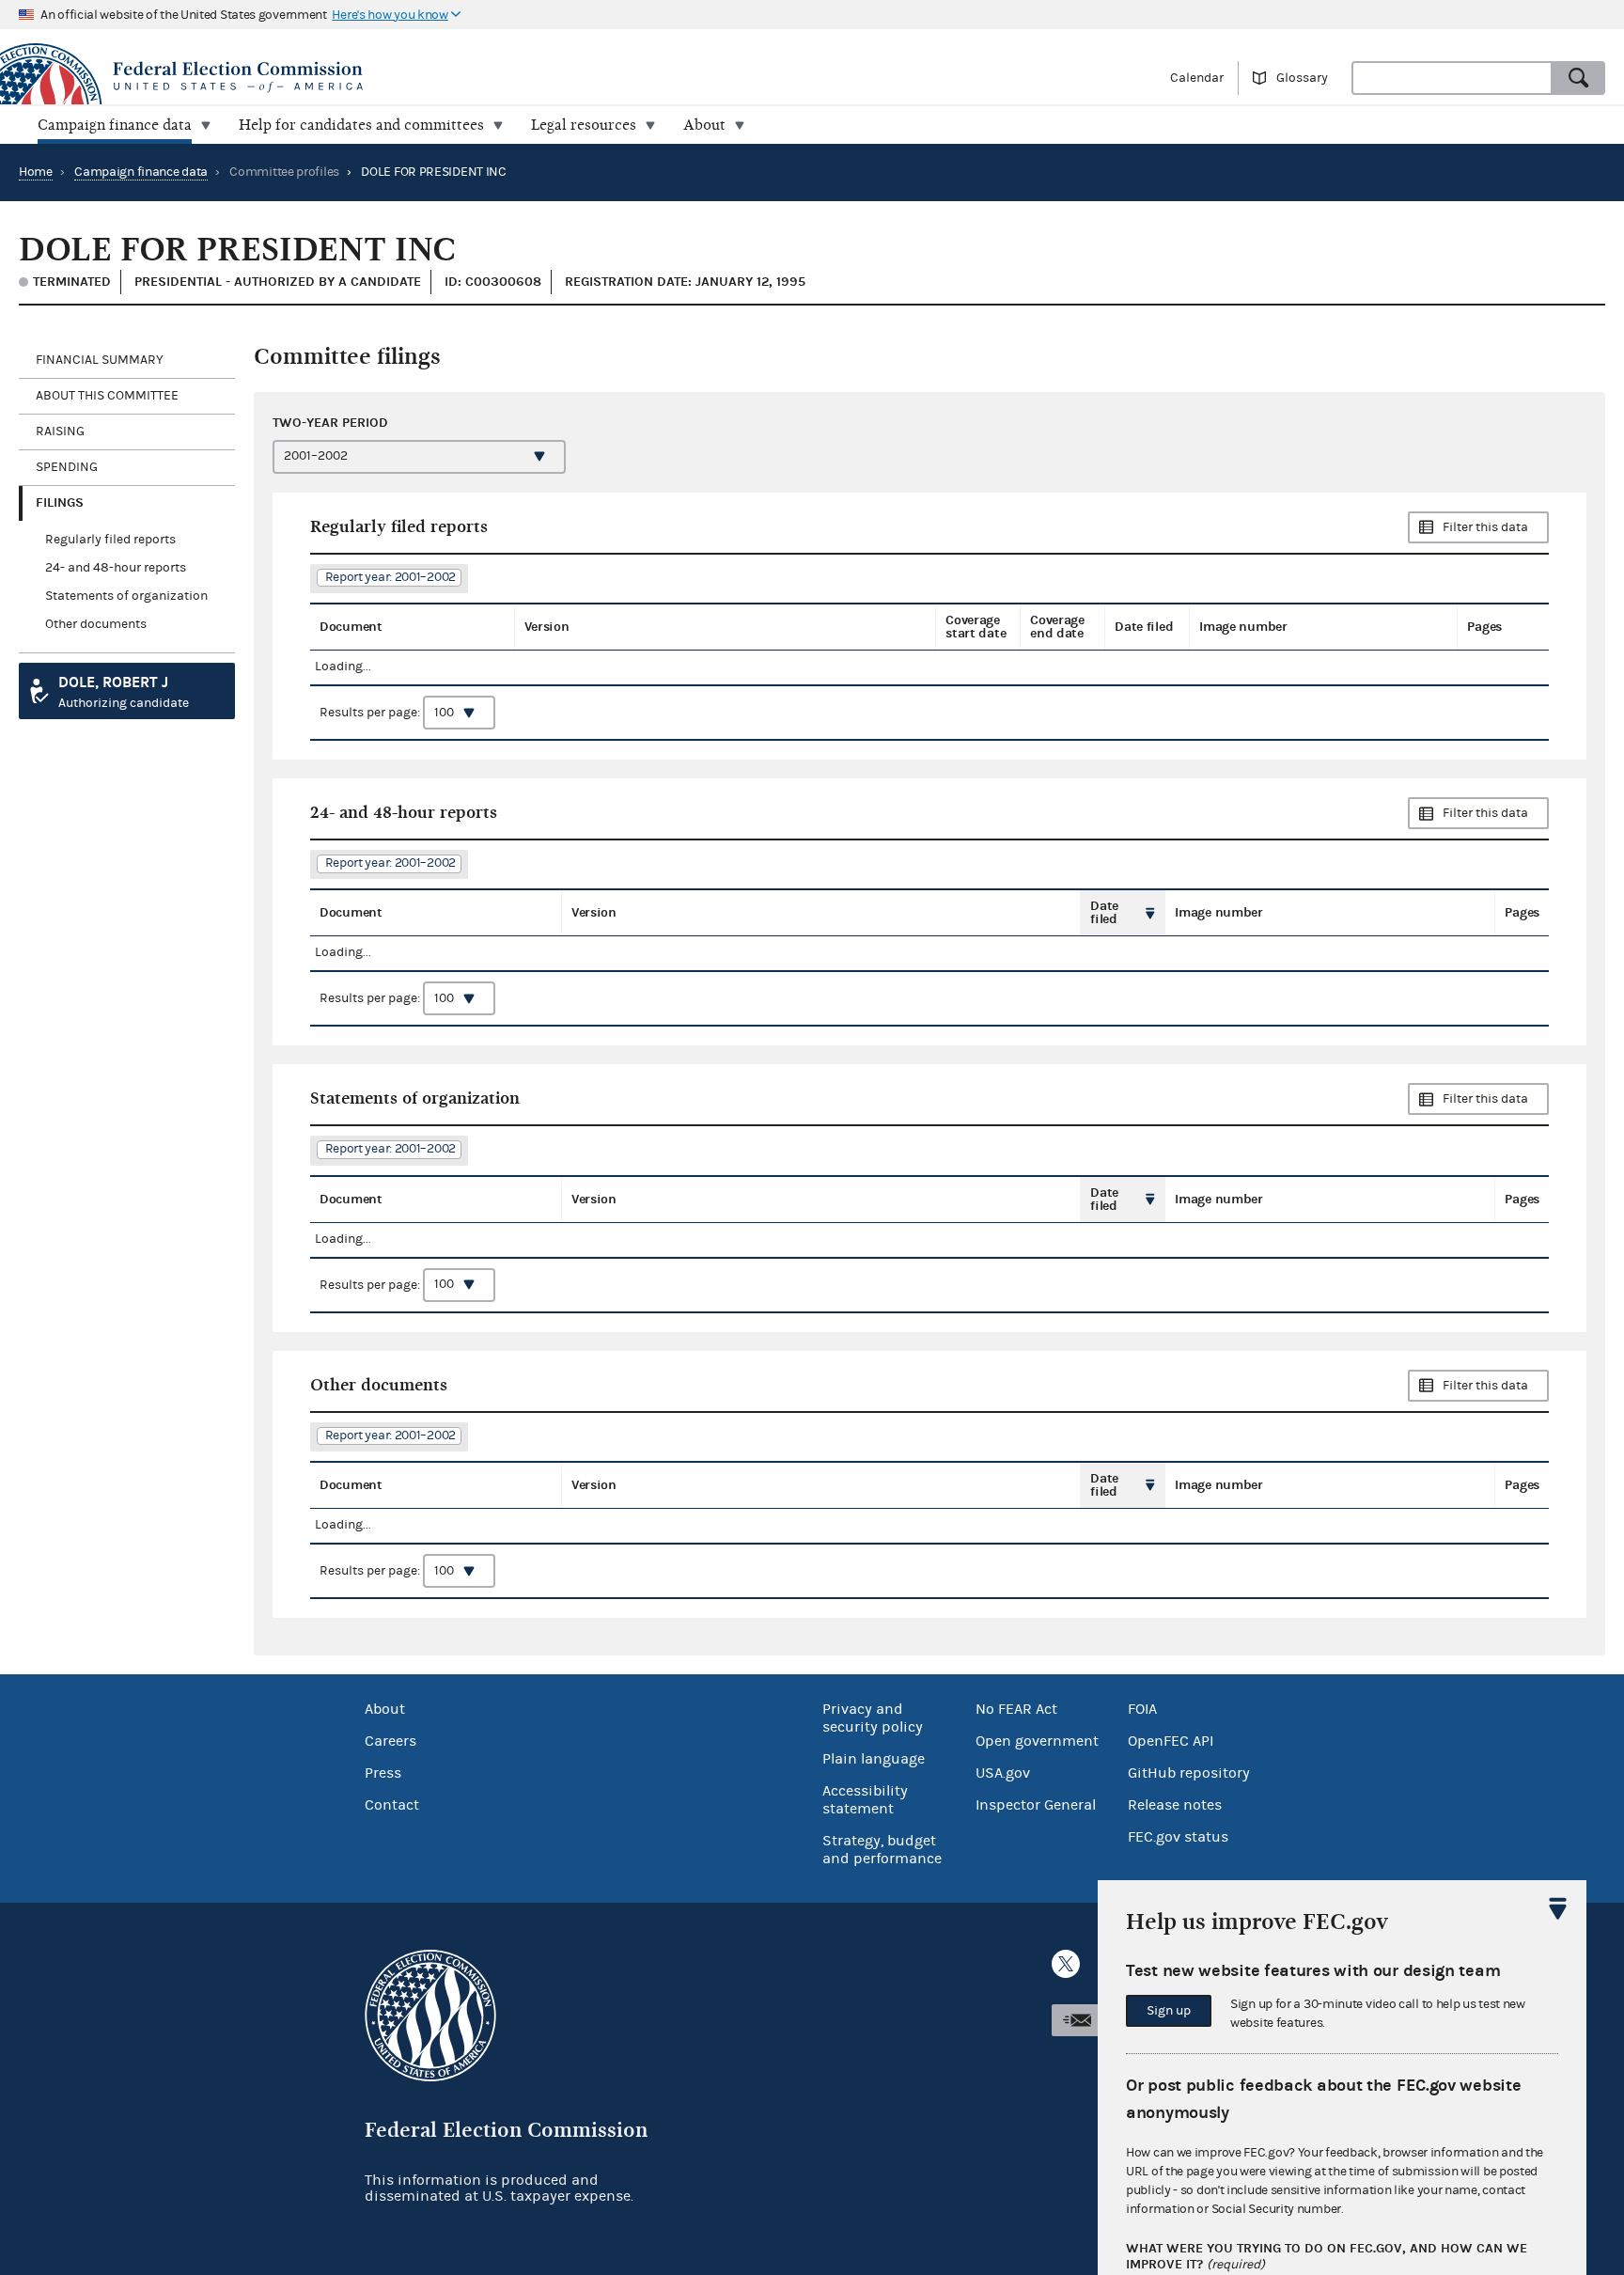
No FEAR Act (1016, 1709)
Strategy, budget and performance (882, 1850)
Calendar (1197, 78)
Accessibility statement (865, 1800)
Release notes (1175, 1805)
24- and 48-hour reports (116, 568)
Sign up (1169, 2011)
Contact (392, 1805)
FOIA (1142, 1709)
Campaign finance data (141, 172)
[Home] (406, 77)
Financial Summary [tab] (100, 360)
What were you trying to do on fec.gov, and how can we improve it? (1327, 2257)
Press (383, 1773)
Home (36, 172)
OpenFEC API (1171, 1741)
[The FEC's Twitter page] (1066, 1964)
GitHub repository (1189, 1773)
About (385, 1709)
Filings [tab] (60, 502)
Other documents (96, 624)
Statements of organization (126, 596)
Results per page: (371, 713)
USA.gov (1003, 1773)
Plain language (874, 1759)
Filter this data (1485, 527)
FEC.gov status (1178, 1837)
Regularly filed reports (110, 540)
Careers (390, 1741)
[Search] (1579, 78)
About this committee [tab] (107, 396)
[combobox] (1452, 78)
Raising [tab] (60, 431)
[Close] (1558, 1908)
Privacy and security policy (873, 1718)
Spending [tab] (67, 467)
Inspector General (1036, 1805)
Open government (1037, 1741)
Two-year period (330, 423)
